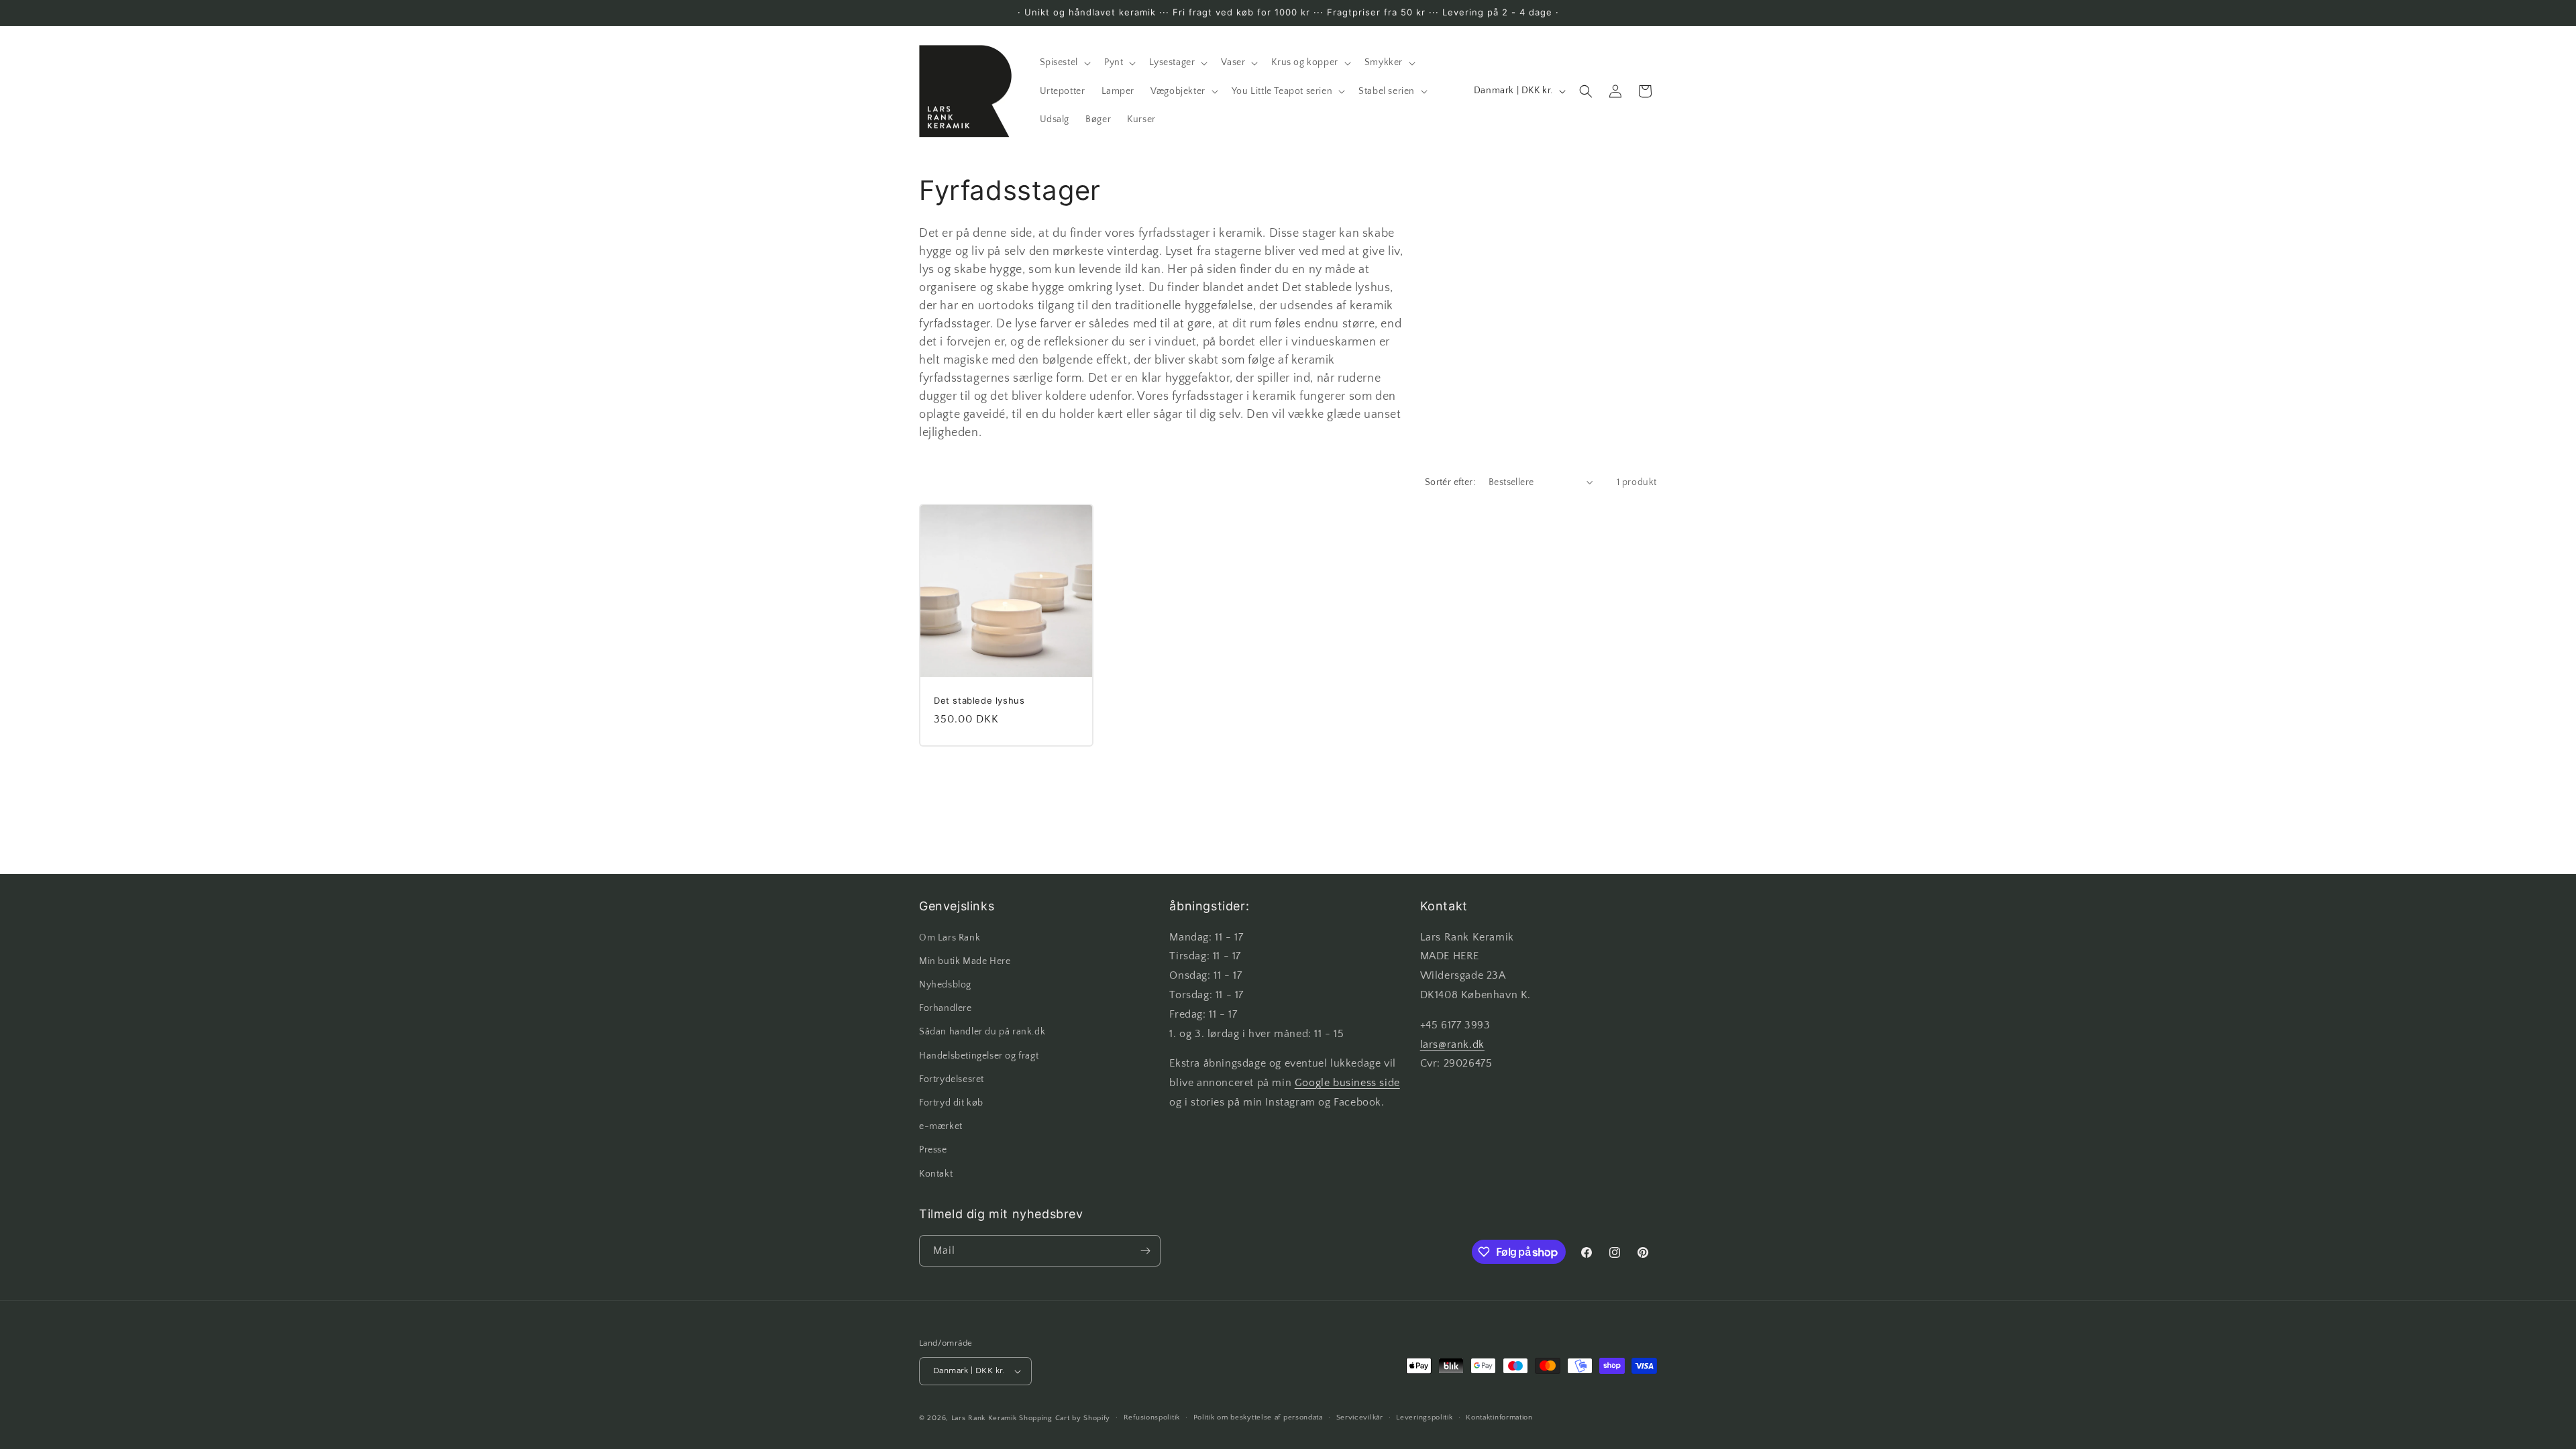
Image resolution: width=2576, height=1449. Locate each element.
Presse (933, 1150)
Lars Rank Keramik (984, 1418)
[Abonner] (1145, 1251)
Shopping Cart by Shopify (1065, 1418)
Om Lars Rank (950, 938)
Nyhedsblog (945, 985)
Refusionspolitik (1152, 1417)
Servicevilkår (1360, 1417)
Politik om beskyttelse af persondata (1258, 1417)
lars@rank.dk (1452, 1044)
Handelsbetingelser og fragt (979, 1056)
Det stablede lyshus (979, 700)
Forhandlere (946, 1008)
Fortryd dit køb (951, 1103)
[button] (1064, 62)
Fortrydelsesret (952, 1079)
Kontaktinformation (1499, 1417)
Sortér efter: (1450, 482)
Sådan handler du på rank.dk (982, 1032)
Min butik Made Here (965, 961)
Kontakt (936, 1174)
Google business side (1347, 1083)
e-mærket (941, 1126)
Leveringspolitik (1424, 1417)
